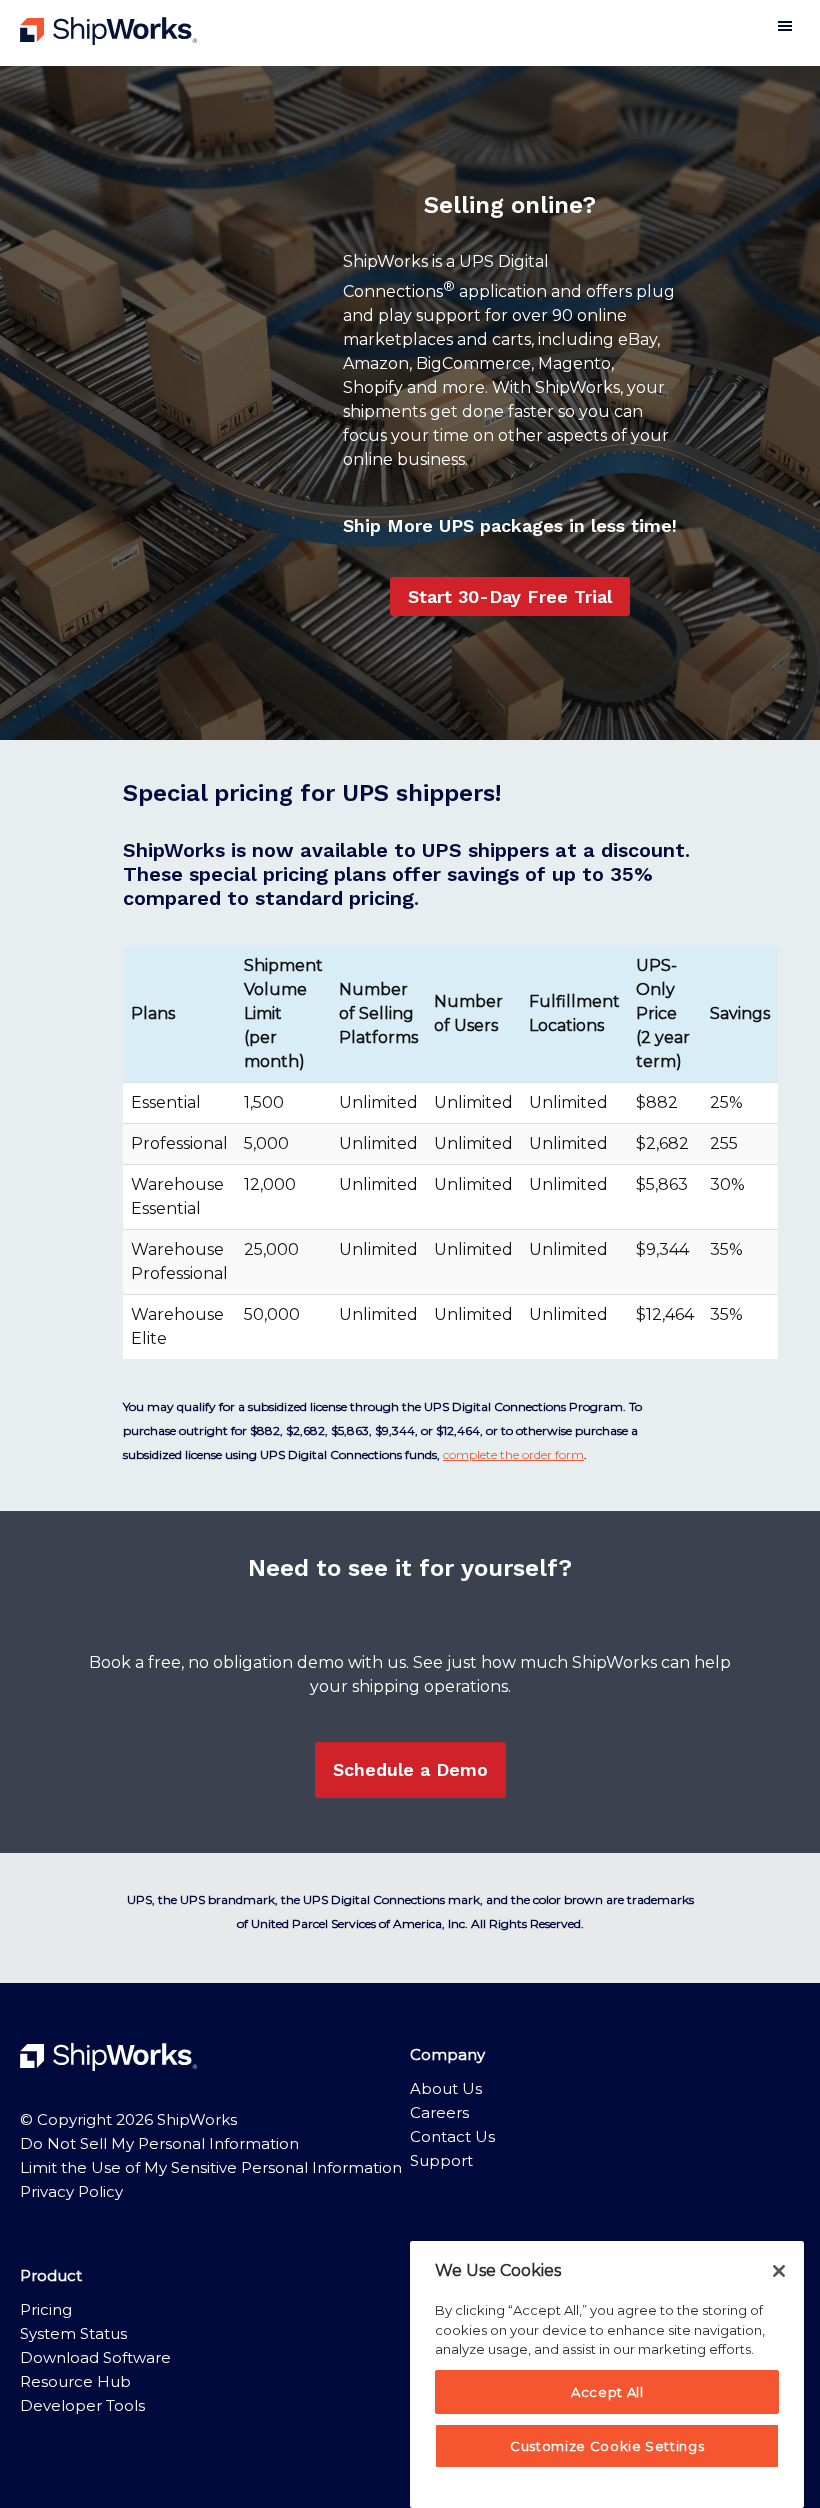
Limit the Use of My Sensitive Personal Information (211, 2167)
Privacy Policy (71, 2191)
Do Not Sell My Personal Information (159, 2143)
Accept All (607, 2392)
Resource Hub (75, 2381)
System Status (73, 2333)
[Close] (779, 2271)
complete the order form (513, 1454)
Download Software (95, 2357)
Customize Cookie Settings (607, 2446)
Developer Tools (82, 2405)
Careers (439, 2112)
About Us (446, 2088)
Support (441, 2160)
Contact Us (452, 2136)
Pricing (46, 2309)
